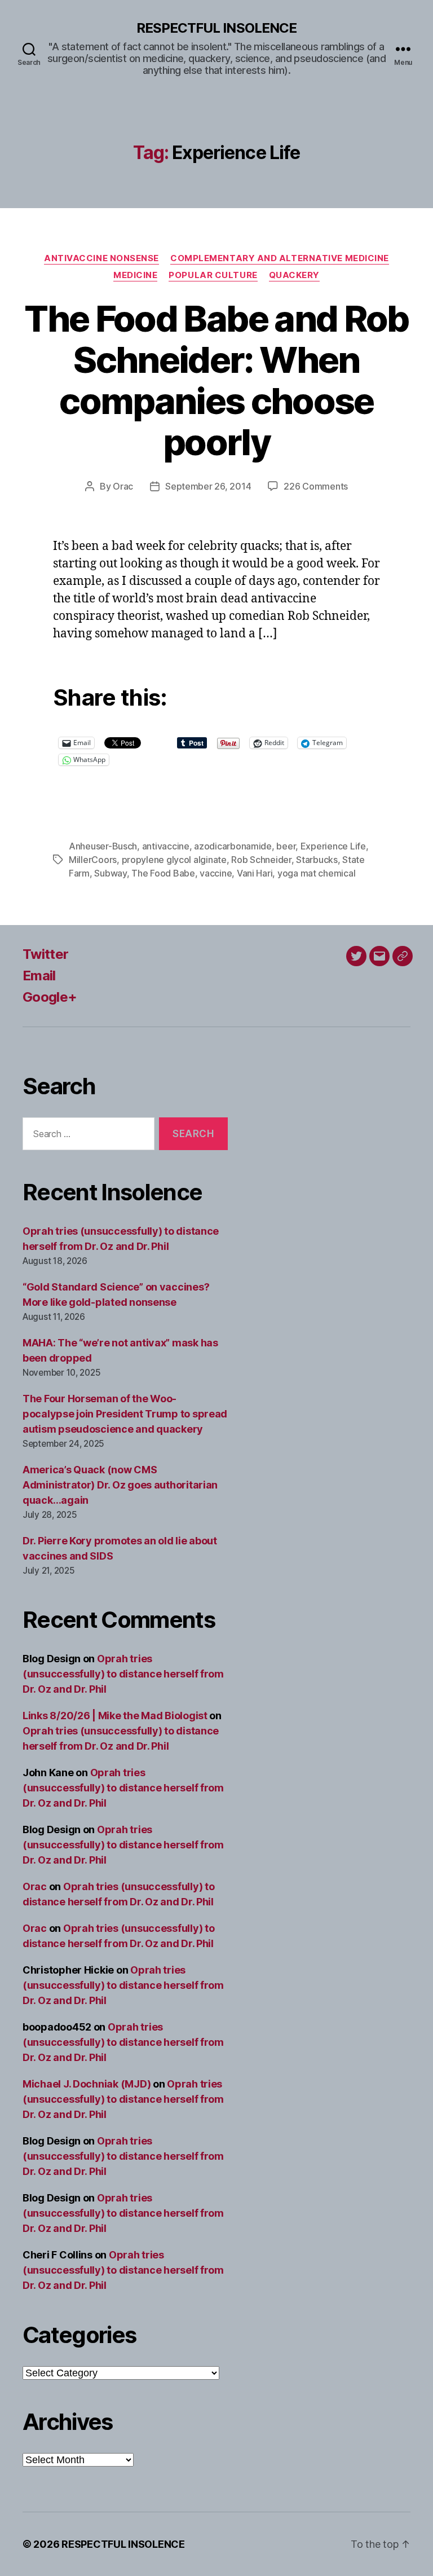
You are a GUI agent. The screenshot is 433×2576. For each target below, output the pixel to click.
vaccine (216, 873)
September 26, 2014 (208, 486)
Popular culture (213, 275)
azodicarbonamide (233, 846)
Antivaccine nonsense (101, 258)
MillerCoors (93, 860)
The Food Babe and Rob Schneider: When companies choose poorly (216, 380)
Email (39, 976)
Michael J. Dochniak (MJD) (87, 2084)
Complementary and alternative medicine (280, 258)
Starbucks (317, 860)
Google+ (50, 997)
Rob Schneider (261, 860)
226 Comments (316, 486)
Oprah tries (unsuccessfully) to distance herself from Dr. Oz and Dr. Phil (123, 1674)
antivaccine (166, 846)
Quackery (294, 275)
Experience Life (333, 846)
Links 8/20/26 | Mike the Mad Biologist (115, 1716)
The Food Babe (163, 873)
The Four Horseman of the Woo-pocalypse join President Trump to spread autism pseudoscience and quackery (125, 1414)
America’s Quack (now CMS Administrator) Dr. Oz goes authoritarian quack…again (120, 1485)
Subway (110, 873)
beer (286, 846)
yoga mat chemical (316, 873)
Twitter (45, 954)
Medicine (135, 275)
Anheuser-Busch (103, 846)
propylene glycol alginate (174, 860)
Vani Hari (255, 873)
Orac (123, 486)
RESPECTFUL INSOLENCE (216, 28)
